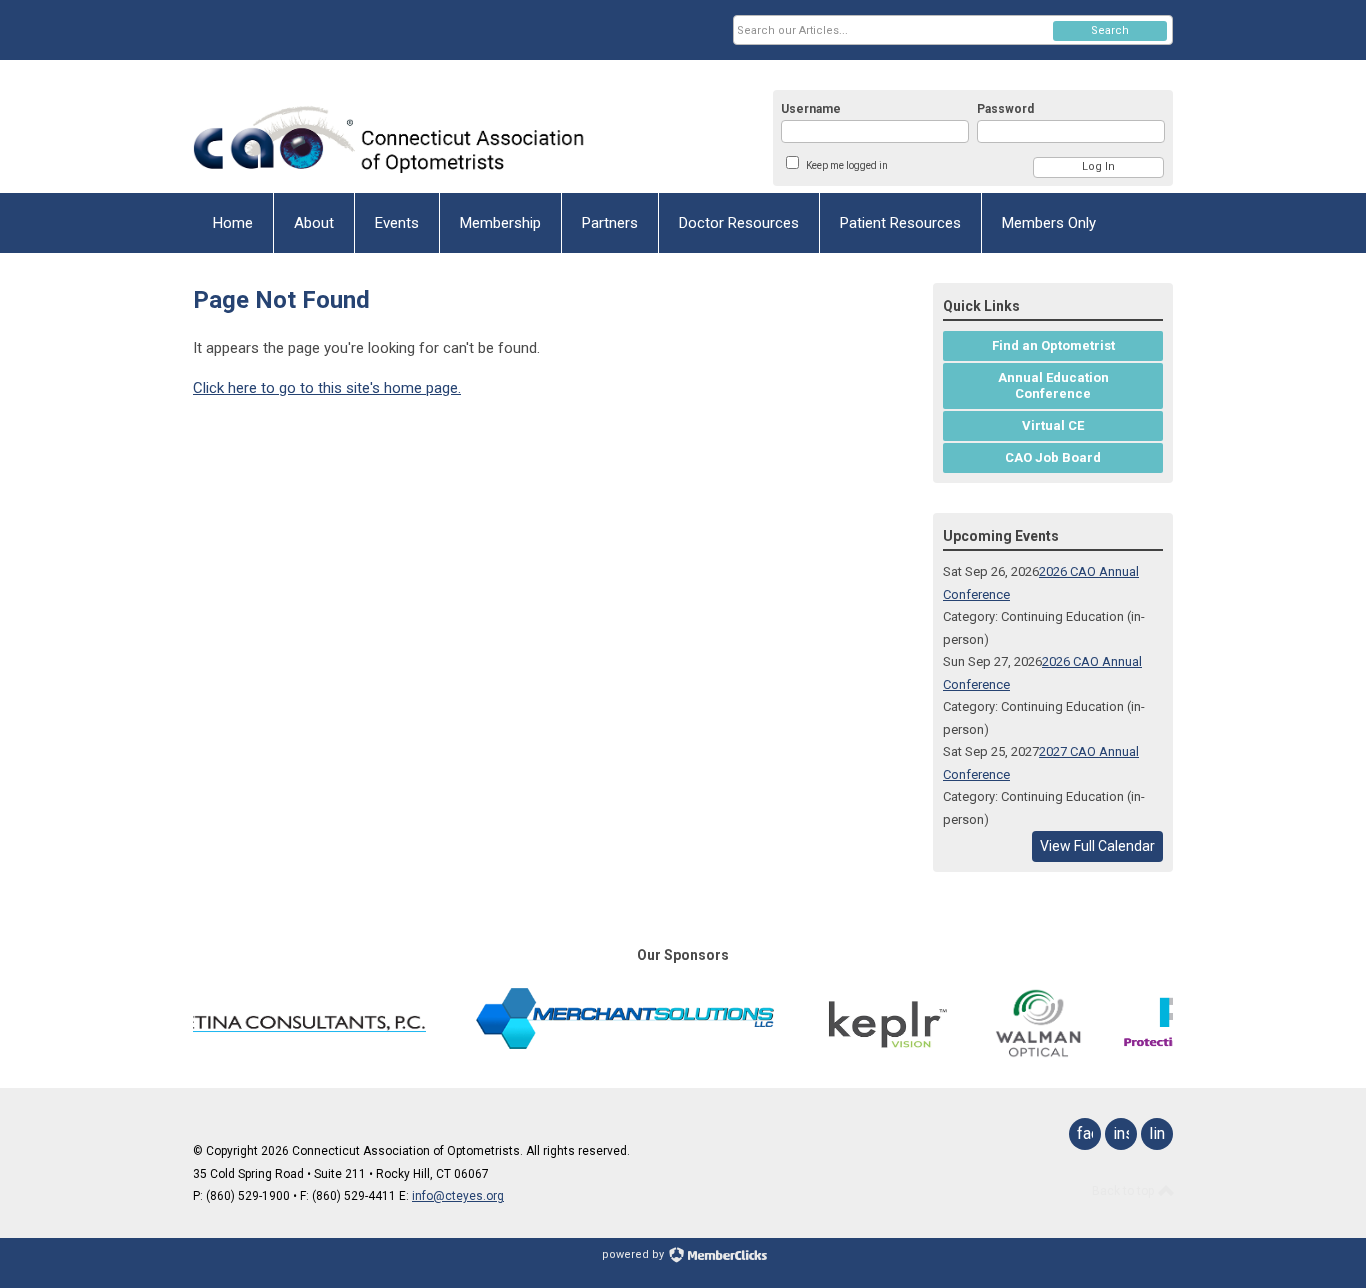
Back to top (1124, 1191)
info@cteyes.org (458, 1196)
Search (1110, 30)
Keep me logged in (847, 165)
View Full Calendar (1097, 846)
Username (811, 109)
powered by (634, 1254)
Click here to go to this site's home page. (327, 388)
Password (1005, 109)
